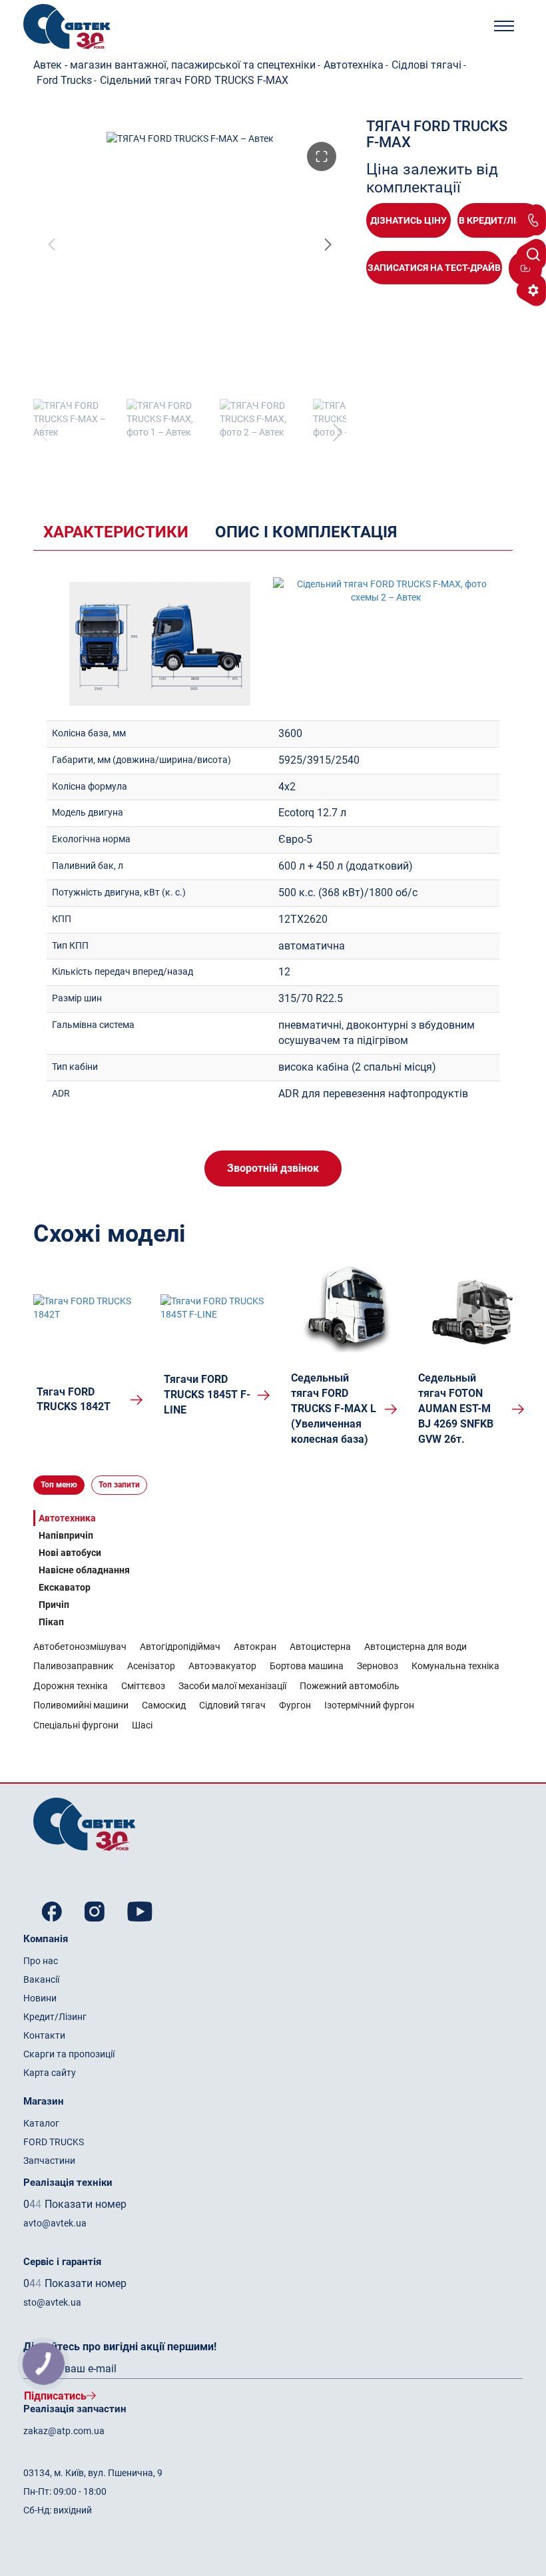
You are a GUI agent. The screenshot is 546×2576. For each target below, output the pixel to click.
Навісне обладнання (84, 1570)
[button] (503, 30)
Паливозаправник (74, 1666)
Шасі (142, 1725)
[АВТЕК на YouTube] (140, 1912)
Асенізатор (151, 1666)
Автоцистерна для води (415, 1647)
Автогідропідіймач (180, 1647)
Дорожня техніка (71, 1686)
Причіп (54, 1605)
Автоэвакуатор (222, 1666)
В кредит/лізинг (500, 220)
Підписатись (55, 2396)
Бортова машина (307, 1666)
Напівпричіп (66, 1535)
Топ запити (119, 1485)
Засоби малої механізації (232, 1686)
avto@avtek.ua (55, 2223)
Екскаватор (65, 1587)
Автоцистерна (320, 1647)
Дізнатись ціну (409, 220)
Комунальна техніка (455, 1666)
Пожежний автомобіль (350, 1686)
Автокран (255, 1647)
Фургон (295, 1705)
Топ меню (59, 1485)
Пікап (51, 1622)
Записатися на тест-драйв (434, 268)
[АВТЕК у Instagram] (97, 1912)
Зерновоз (378, 1666)
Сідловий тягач (232, 1705)
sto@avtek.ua (52, 2302)
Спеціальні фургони (76, 1725)
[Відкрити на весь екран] (322, 156)
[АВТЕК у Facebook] (55, 1912)
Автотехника (67, 1518)
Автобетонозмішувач (80, 1647)
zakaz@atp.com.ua (64, 2431)
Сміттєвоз (143, 1686)
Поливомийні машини (81, 1705)
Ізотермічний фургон (369, 1705)
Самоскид (164, 1705)
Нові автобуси (70, 1553)
